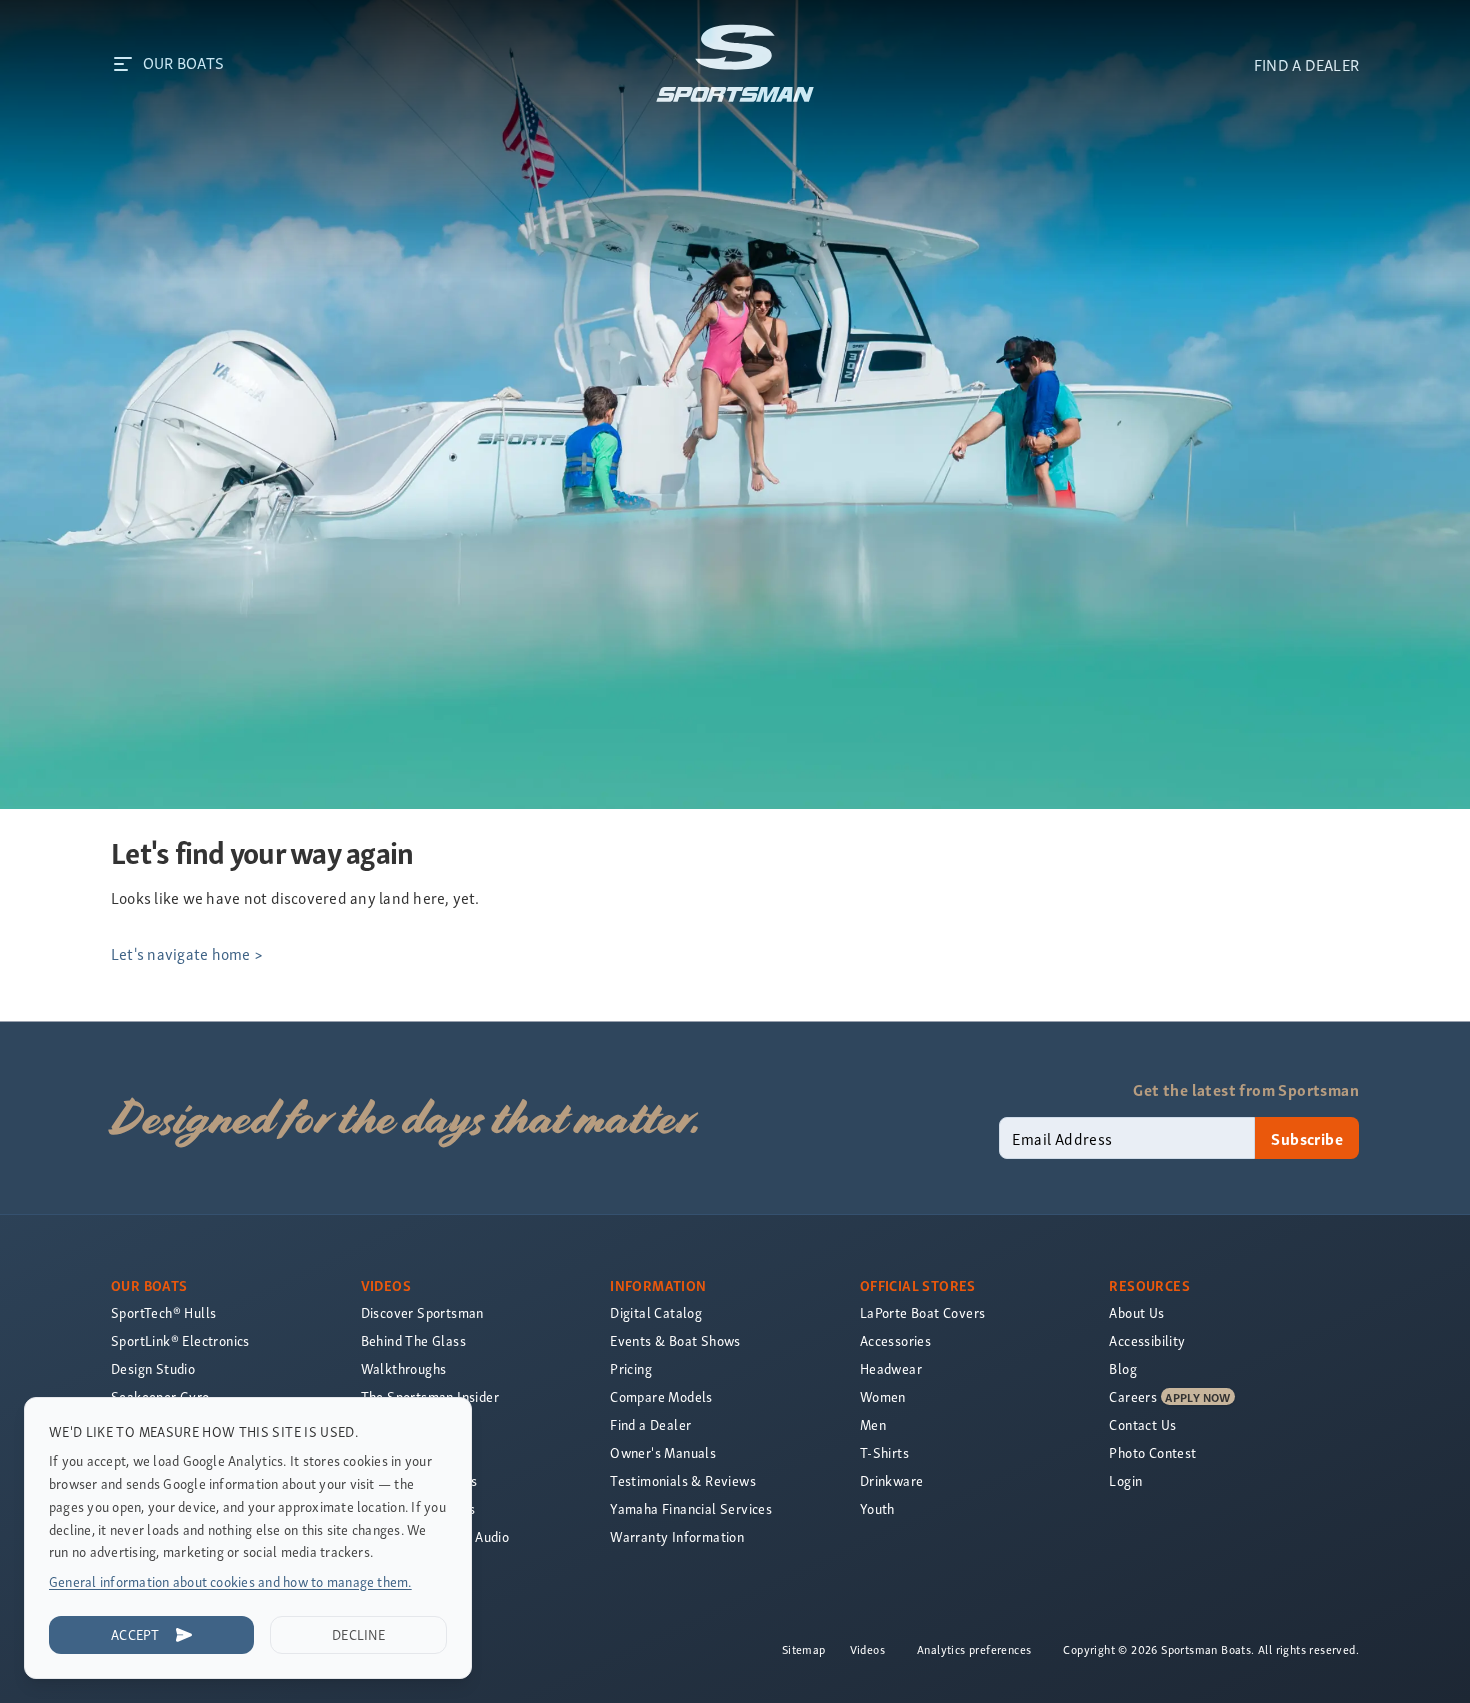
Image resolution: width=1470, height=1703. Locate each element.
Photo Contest (1152, 1452)
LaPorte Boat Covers (923, 1312)
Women (883, 1396)
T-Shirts (884, 1452)
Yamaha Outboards (419, 1480)
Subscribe (1307, 1138)
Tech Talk (390, 1452)
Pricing (631, 1368)
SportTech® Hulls (163, 1312)
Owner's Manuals (663, 1452)
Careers (1133, 1396)
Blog (1123, 1368)
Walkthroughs (404, 1368)
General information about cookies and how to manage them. (230, 1581)
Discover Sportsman (422, 1312)
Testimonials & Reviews (683, 1480)
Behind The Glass (413, 1340)
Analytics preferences (974, 1649)
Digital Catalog (656, 1312)
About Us (1136, 1312)
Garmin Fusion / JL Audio (435, 1536)
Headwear (891, 1368)
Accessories (895, 1340)
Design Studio (153, 1368)
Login (1125, 1480)
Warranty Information (677, 1536)
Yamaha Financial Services (691, 1508)
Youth (877, 1508)
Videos (867, 1649)
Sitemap (804, 1649)
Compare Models (661, 1396)
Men (873, 1424)
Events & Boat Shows (675, 1340)
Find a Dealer (650, 1424)
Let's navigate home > (187, 953)
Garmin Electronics (418, 1508)
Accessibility (1147, 1340)
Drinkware (892, 1480)
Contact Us (1142, 1424)
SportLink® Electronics (180, 1340)
